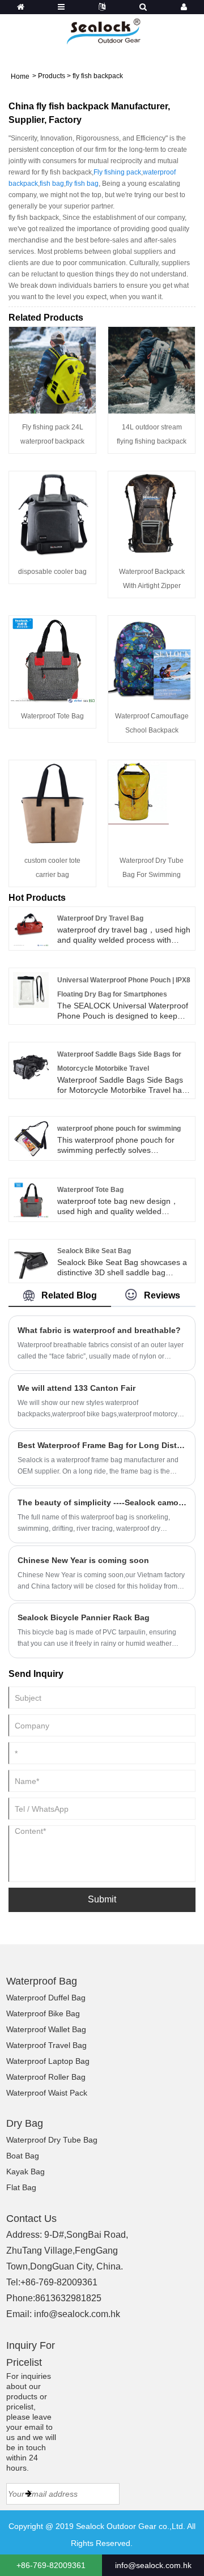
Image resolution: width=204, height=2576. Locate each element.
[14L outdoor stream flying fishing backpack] (152, 369)
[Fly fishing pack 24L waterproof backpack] (52, 369)
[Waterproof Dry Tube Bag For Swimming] (152, 803)
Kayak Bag (25, 2171)
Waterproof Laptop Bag (48, 2061)
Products (52, 76)
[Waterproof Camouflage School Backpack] (152, 658)
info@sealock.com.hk (77, 2314)
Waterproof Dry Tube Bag (52, 2140)
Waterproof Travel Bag (46, 2045)
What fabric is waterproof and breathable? (99, 1330)
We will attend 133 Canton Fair (76, 1388)
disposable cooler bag (52, 572)
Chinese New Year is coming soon (83, 1560)
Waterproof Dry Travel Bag (100, 918)
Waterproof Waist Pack (47, 2093)
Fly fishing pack (117, 172)
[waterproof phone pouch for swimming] (31, 1138)
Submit (102, 1899)
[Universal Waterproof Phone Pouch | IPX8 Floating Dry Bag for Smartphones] (31, 989)
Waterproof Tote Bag (52, 716)
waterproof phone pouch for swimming (119, 1129)
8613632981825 (68, 2298)
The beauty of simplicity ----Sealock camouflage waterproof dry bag (102, 1502)
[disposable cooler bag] (52, 514)
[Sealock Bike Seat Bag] (31, 1260)
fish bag (52, 184)
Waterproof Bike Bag (43, 2013)
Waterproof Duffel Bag (46, 1998)
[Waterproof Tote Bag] (52, 658)
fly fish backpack (98, 76)
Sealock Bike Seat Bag (94, 1251)
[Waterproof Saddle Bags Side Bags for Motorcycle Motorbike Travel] (31, 1063)
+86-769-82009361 (59, 2282)
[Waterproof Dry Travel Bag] (31, 928)
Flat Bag (21, 2187)
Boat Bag (23, 2156)
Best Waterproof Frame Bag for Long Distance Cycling (102, 1445)
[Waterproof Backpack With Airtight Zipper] (152, 514)
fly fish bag (82, 184)
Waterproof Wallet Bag (46, 2029)
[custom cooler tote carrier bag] (52, 803)
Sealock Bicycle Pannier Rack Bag (84, 1617)
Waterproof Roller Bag (46, 2077)
